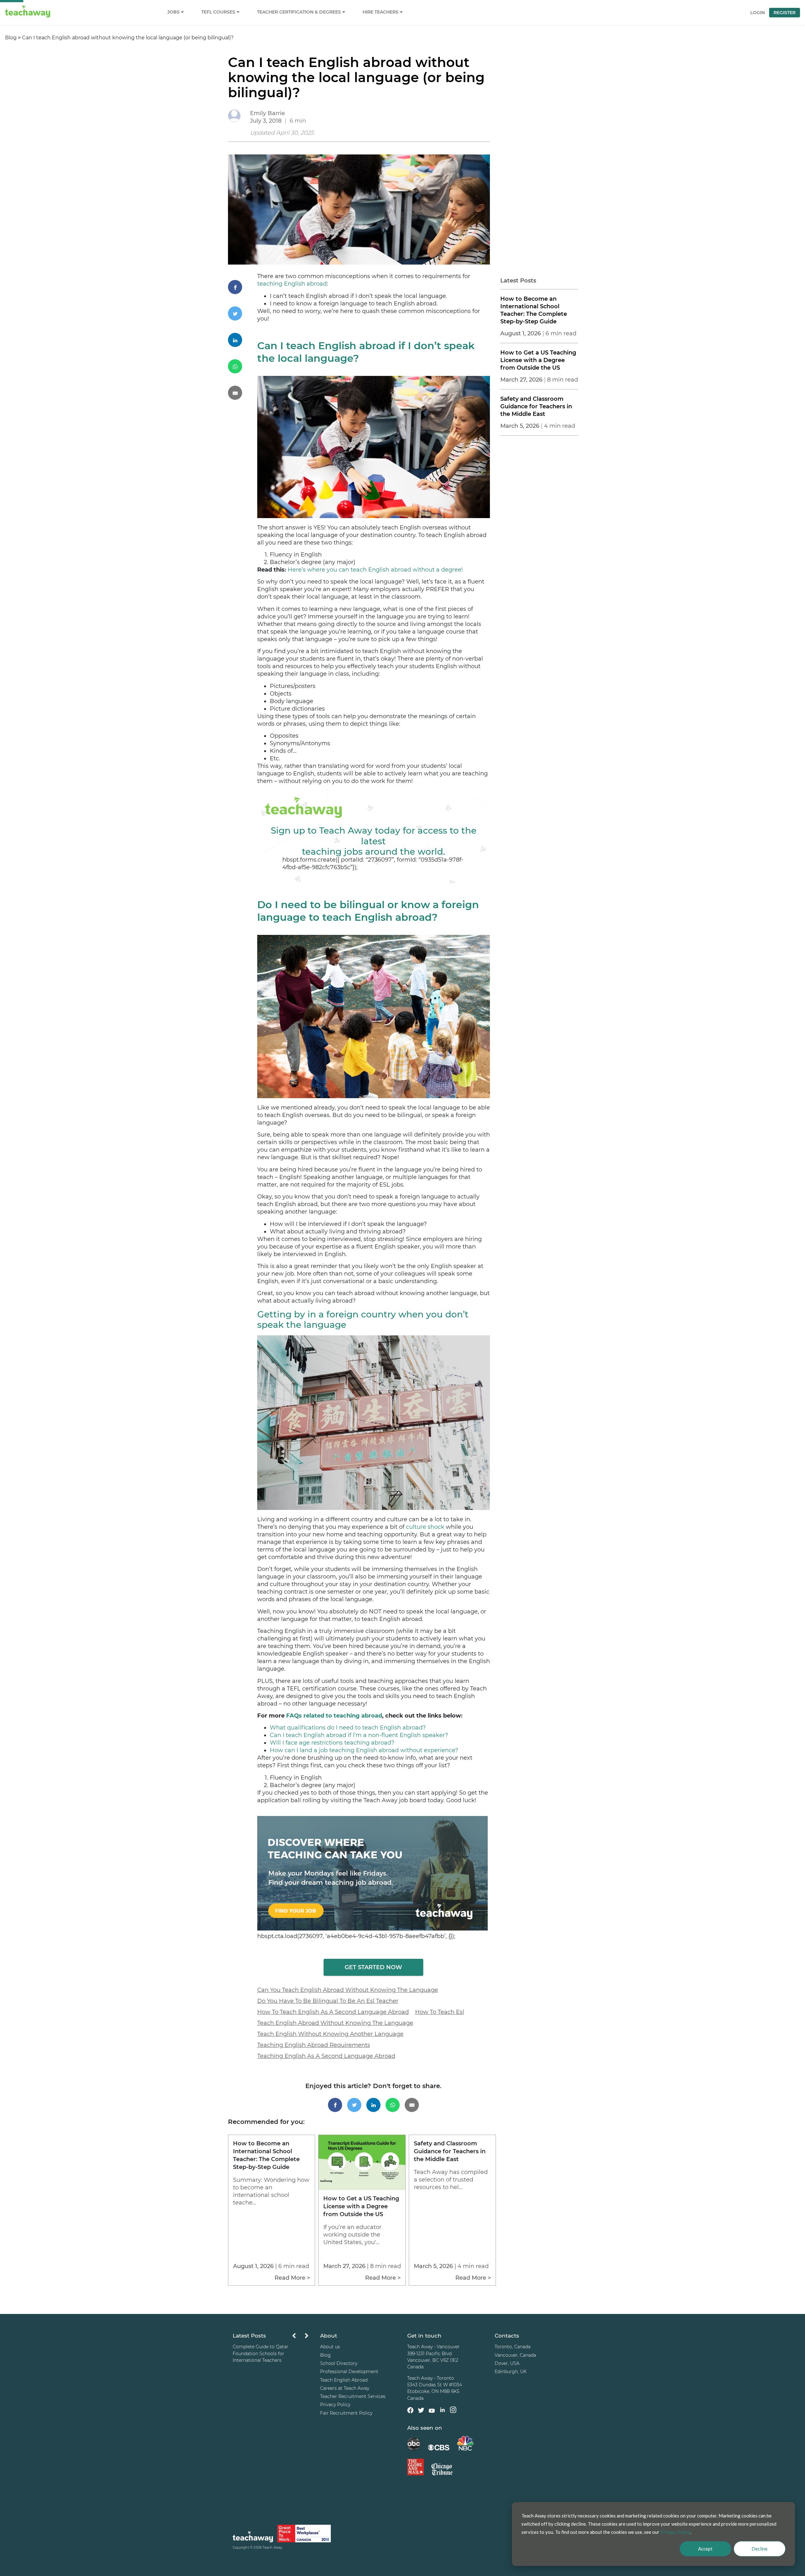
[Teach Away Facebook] (410, 2411)
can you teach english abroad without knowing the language (348, 1990)
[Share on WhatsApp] (243, 366)
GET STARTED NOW (373, 1967)
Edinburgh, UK (511, 2372)
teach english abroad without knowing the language (335, 2023)
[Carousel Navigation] (300, 2337)
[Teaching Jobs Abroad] (253, 2538)
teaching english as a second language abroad (326, 2056)
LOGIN (758, 13)
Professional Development (349, 2372)
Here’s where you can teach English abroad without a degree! (375, 570)
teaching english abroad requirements (314, 2045)
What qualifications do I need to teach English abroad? (348, 1728)
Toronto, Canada (513, 2347)
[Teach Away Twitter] (421, 2411)
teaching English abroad (292, 284)
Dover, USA (507, 2363)
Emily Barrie (267, 113)
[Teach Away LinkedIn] (442, 2411)
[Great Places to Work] (304, 2534)
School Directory (339, 2363)
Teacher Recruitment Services (353, 2396)
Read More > (292, 2278)
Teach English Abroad (344, 2380)
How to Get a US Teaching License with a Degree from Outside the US (538, 360)
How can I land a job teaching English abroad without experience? (364, 1750)
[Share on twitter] (243, 313)
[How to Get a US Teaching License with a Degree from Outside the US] (362, 2188)
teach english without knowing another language (330, 2034)
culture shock (425, 1527)
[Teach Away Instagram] (453, 2411)
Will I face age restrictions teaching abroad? (332, 1743)
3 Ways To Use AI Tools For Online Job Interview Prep (269, 2350)
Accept (705, 2549)
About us (330, 2347)
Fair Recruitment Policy (346, 2413)
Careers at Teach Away (345, 2388)
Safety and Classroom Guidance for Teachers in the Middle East (536, 406)
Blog (11, 38)
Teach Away (272, 2548)
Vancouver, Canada (515, 2355)
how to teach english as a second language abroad (333, 2012)
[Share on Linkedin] (243, 340)
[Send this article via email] (243, 393)
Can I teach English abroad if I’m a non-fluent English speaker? (359, 1735)
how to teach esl (440, 2012)
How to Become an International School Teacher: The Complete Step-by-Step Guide (534, 310)
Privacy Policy (335, 2405)
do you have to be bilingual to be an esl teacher (328, 2001)
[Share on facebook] (243, 287)
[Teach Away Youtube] (432, 2411)
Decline (760, 2549)
